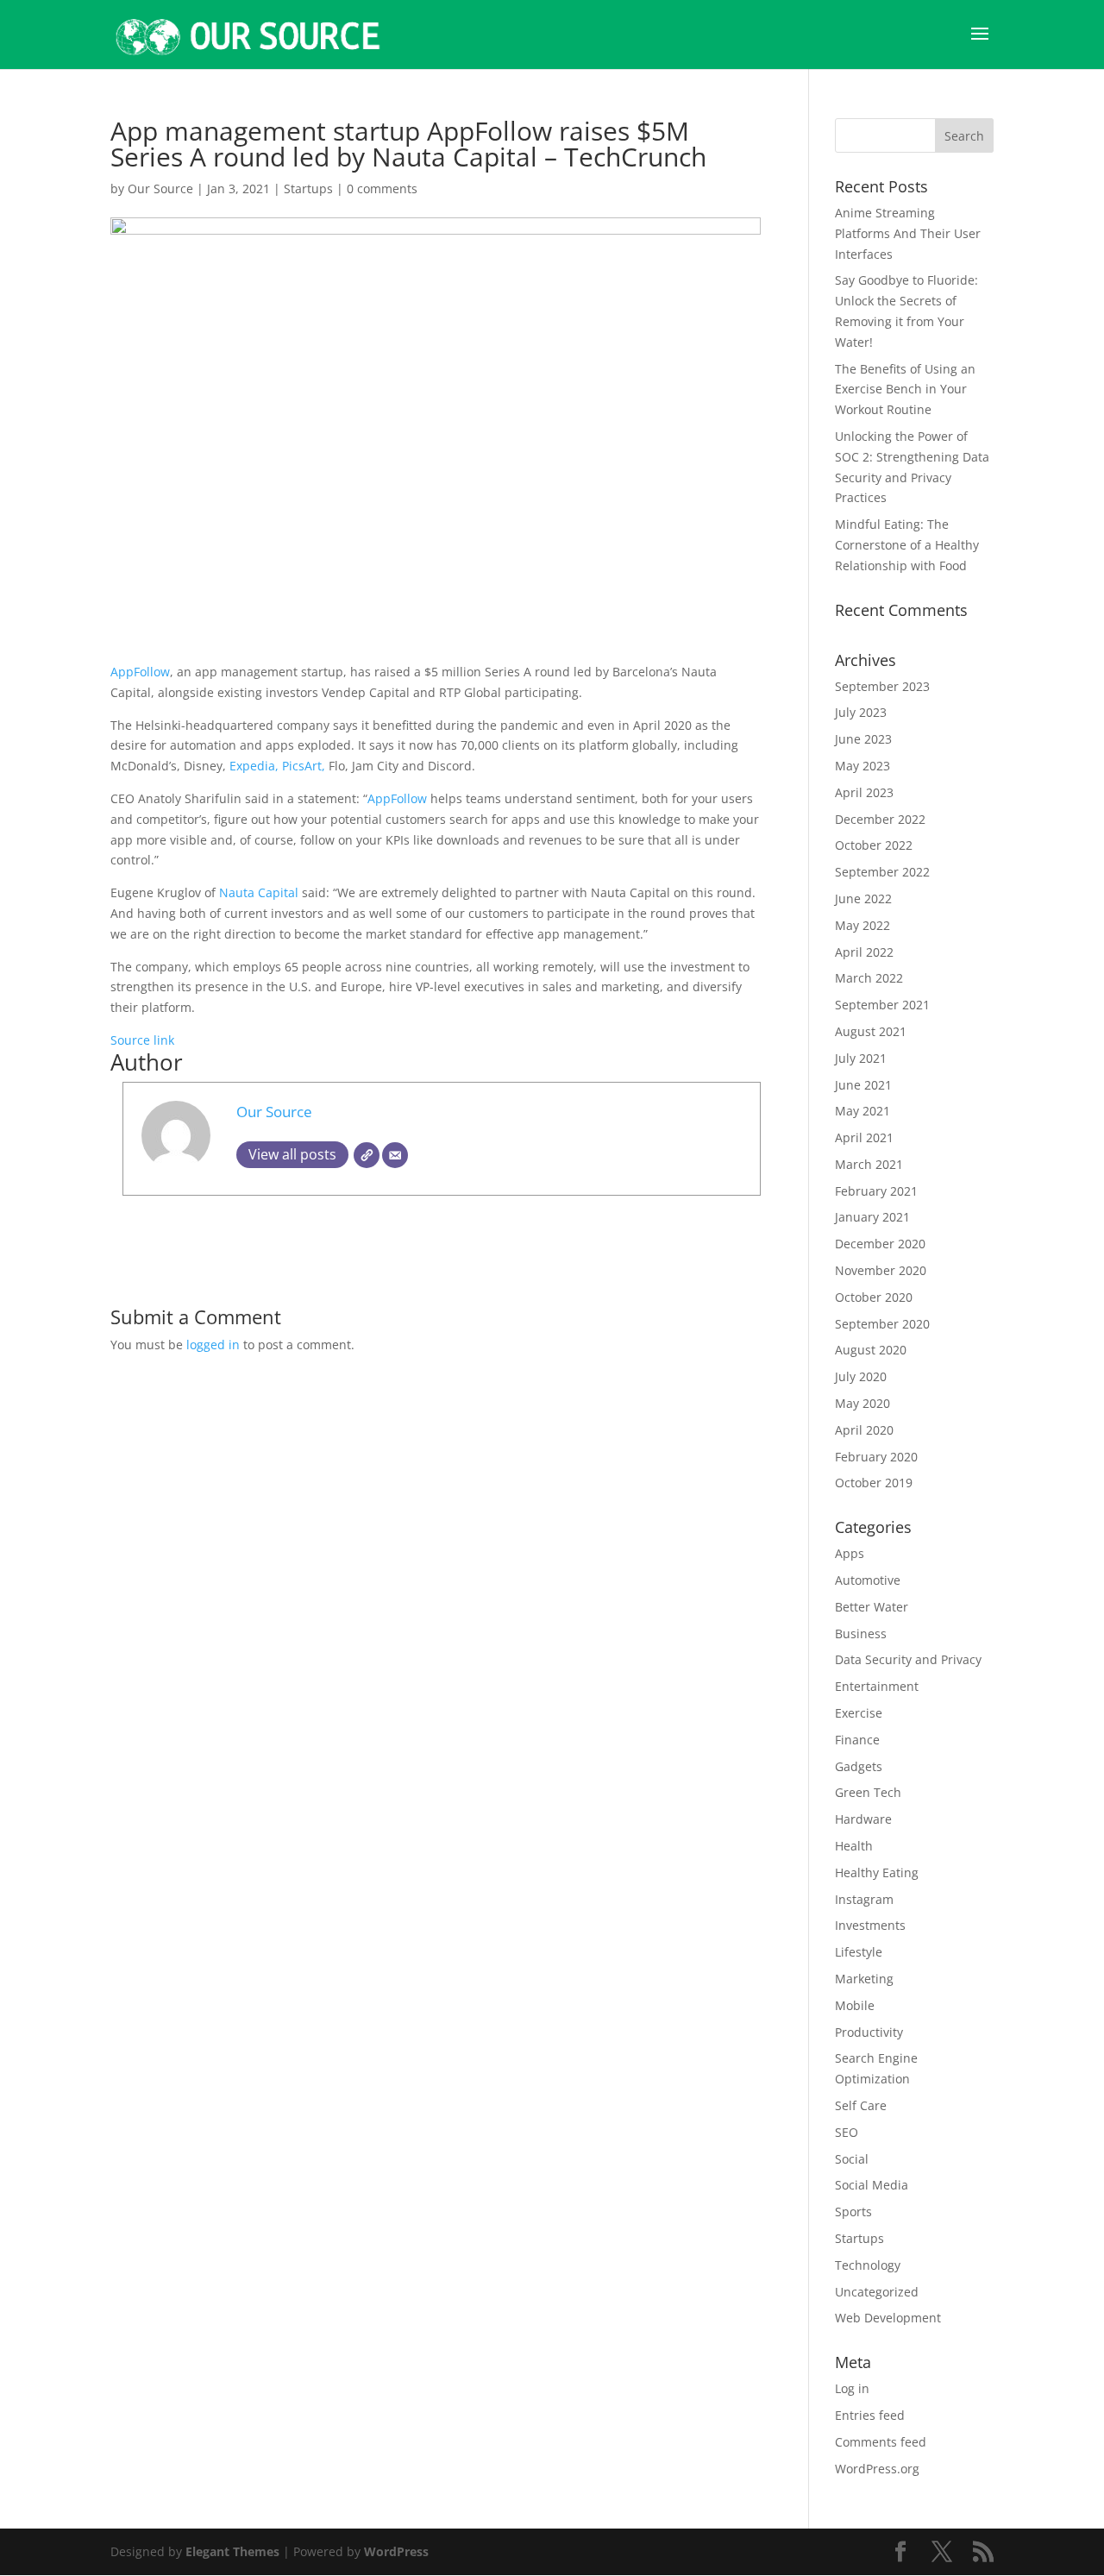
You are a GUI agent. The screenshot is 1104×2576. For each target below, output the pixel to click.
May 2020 (862, 1403)
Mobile (855, 2005)
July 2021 (861, 1058)
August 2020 (871, 1350)
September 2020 (882, 1324)
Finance (857, 1740)
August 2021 (871, 1031)
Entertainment (877, 1686)
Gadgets (859, 1766)
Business (861, 1634)
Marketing (864, 1979)
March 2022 (869, 978)
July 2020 (861, 1376)
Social (852, 2159)
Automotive (868, 1580)
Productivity (869, 2032)
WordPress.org (877, 2469)
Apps (850, 1553)
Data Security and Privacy (908, 1659)
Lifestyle (859, 1952)
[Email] (395, 1155)
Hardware (863, 1819)
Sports (853, 2212)
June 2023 (863, 739)
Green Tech (868, 1792)
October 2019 (874, 1483)
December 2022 (880, 819)
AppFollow (140, 672)
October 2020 (874, 1297)
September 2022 (882, 872)
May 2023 (862, 766)
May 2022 (862, 925)
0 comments (382, 188)
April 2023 (864, 792)
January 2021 (872, 1217)
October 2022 (874, 845)
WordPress (396, 2551)
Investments (870, 1925)
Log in (852, 2388)
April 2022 (864, 952)
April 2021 (864, 1137)
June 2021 (863, 1085)
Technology (868, 2265)
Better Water (872, 1607)
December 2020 (880, 1244)
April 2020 (864, 1430)
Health (854, 1846)
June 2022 (863, 898)
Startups (308, 188)
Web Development (888, 2318)
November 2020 (881, 1270)
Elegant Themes (232, 2551)
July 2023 (861, 712)
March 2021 (869, 1164)
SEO (847, 2132)
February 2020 (876, 1457)
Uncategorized (877, 2292)
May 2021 (862, 1111)
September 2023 (882, 686)
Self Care (861, 2105)
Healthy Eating (877, 1872)
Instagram (864, 1899)
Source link (142, 1040)
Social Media (872, 2185)
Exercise (859, 1713)
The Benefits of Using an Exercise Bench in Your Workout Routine (905, 390)
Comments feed (881, 2442)
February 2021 (876, 1191)
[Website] (367, 1155)
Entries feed (870, 2415)
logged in (213, 1345)
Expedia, (256, 766)
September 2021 (882, 1005)
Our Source (160, 188)
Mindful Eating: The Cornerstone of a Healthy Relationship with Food (907, 545)
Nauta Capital (260, 892)
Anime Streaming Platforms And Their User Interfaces (908, 233)
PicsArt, (305, 766)
